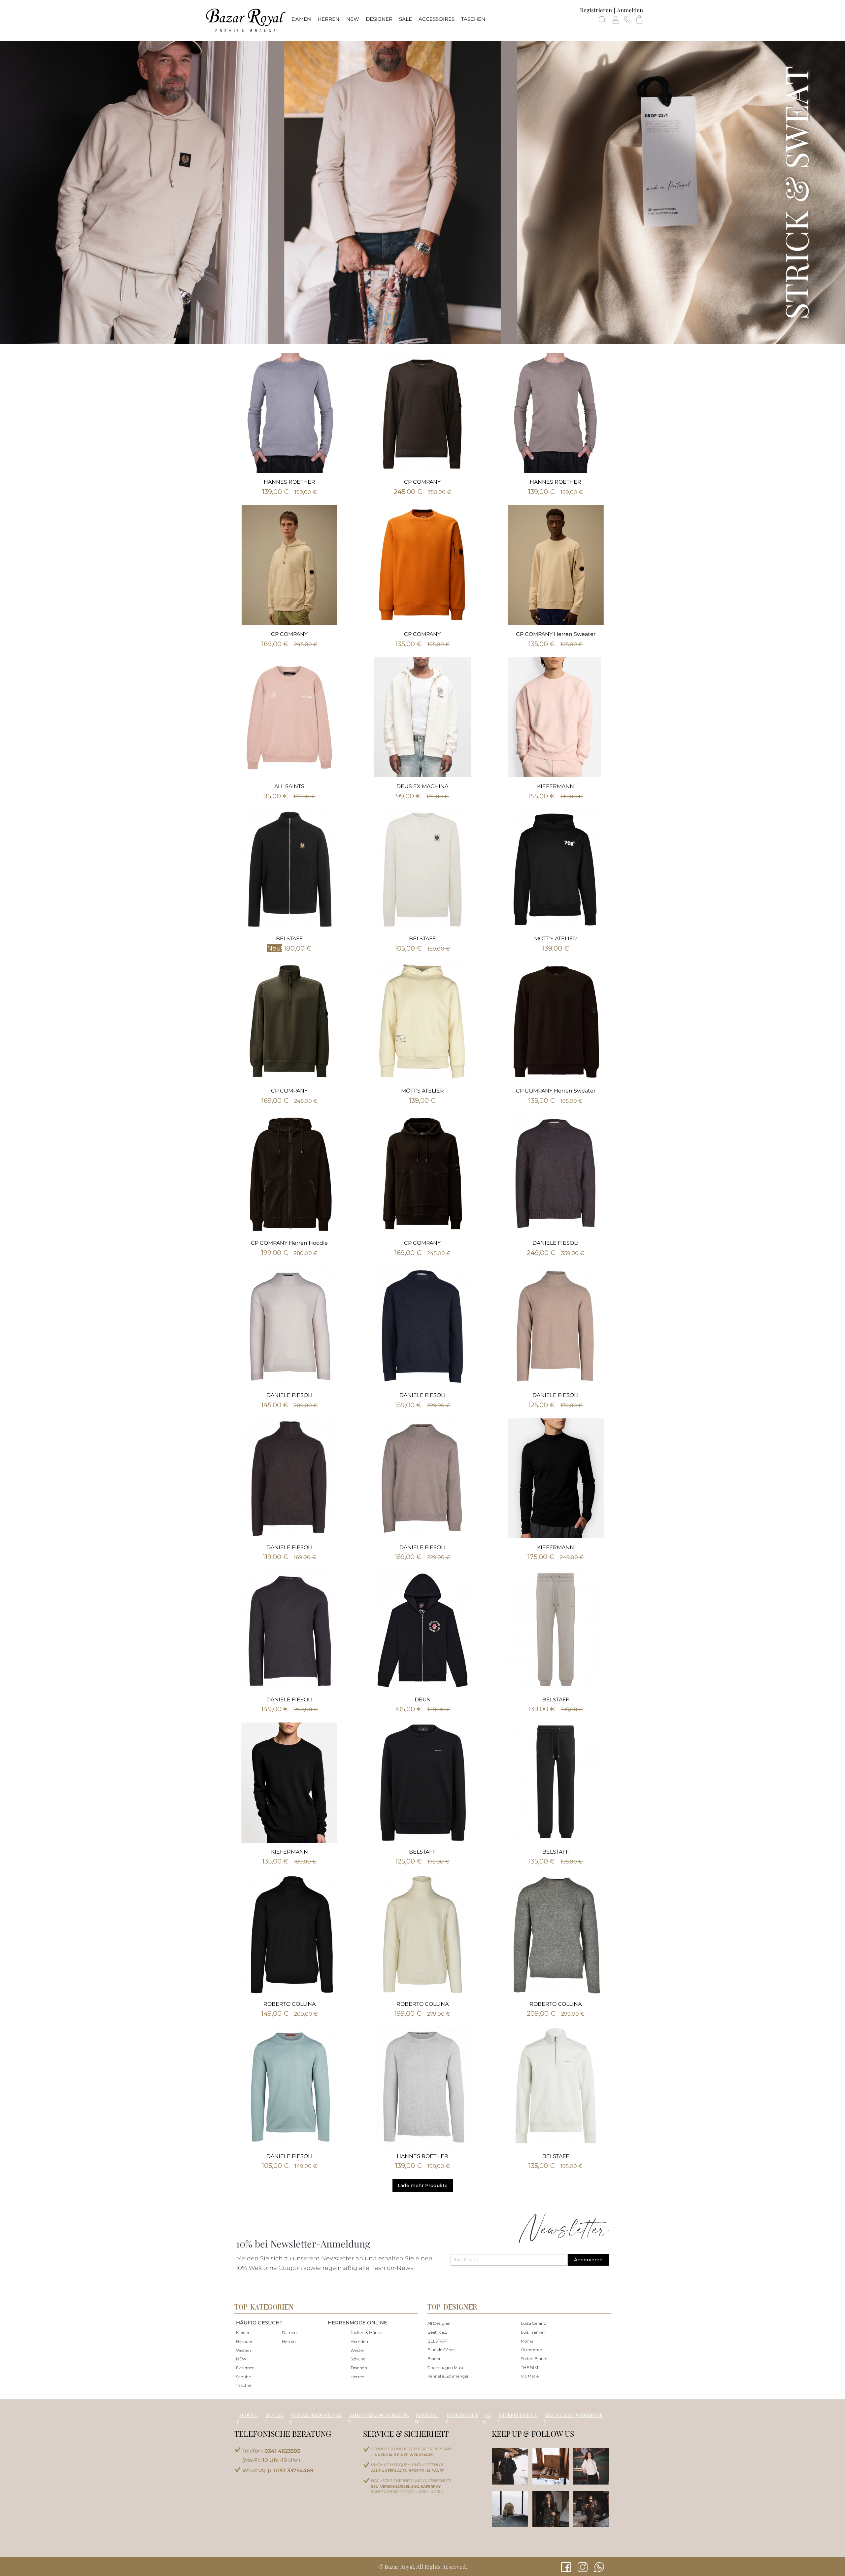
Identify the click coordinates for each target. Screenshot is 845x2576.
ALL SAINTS (289, 786)
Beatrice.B (438, 2332)
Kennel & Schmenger (448, 2376)
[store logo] (245, 20)
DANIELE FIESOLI (556, 1243)
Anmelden (630, 10)
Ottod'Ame (531, 2350)
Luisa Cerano (533, 2323)
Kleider (243, 2332)
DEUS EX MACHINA (422, 786)
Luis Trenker (533, 2332)
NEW (241, 2359)
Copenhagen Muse (446, 2367)
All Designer (439, 2323)
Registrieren (596, 10)
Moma (527, 2341)
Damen (289, 2332)
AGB (487, 2418)
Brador (434, 2359)
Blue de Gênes (441, 2350)
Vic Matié (530, 2376)
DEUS (422, 1700)
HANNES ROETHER (289, 482)
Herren (289, 2341)
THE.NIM (529, 2367)
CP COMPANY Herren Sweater (556, 634)
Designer (245, 2368)
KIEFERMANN (556, 786)
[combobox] (423, 41)
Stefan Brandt (534, 2359)
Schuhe (243, 2377)
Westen (243, 2350)
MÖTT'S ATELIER (556, 939)
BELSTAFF (289, 939)
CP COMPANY (422, 482)
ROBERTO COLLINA (289, 2004)
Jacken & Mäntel (367, 2332)
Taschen (244, 2385)
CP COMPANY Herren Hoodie (289, 1243)
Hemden (245, 2341)
